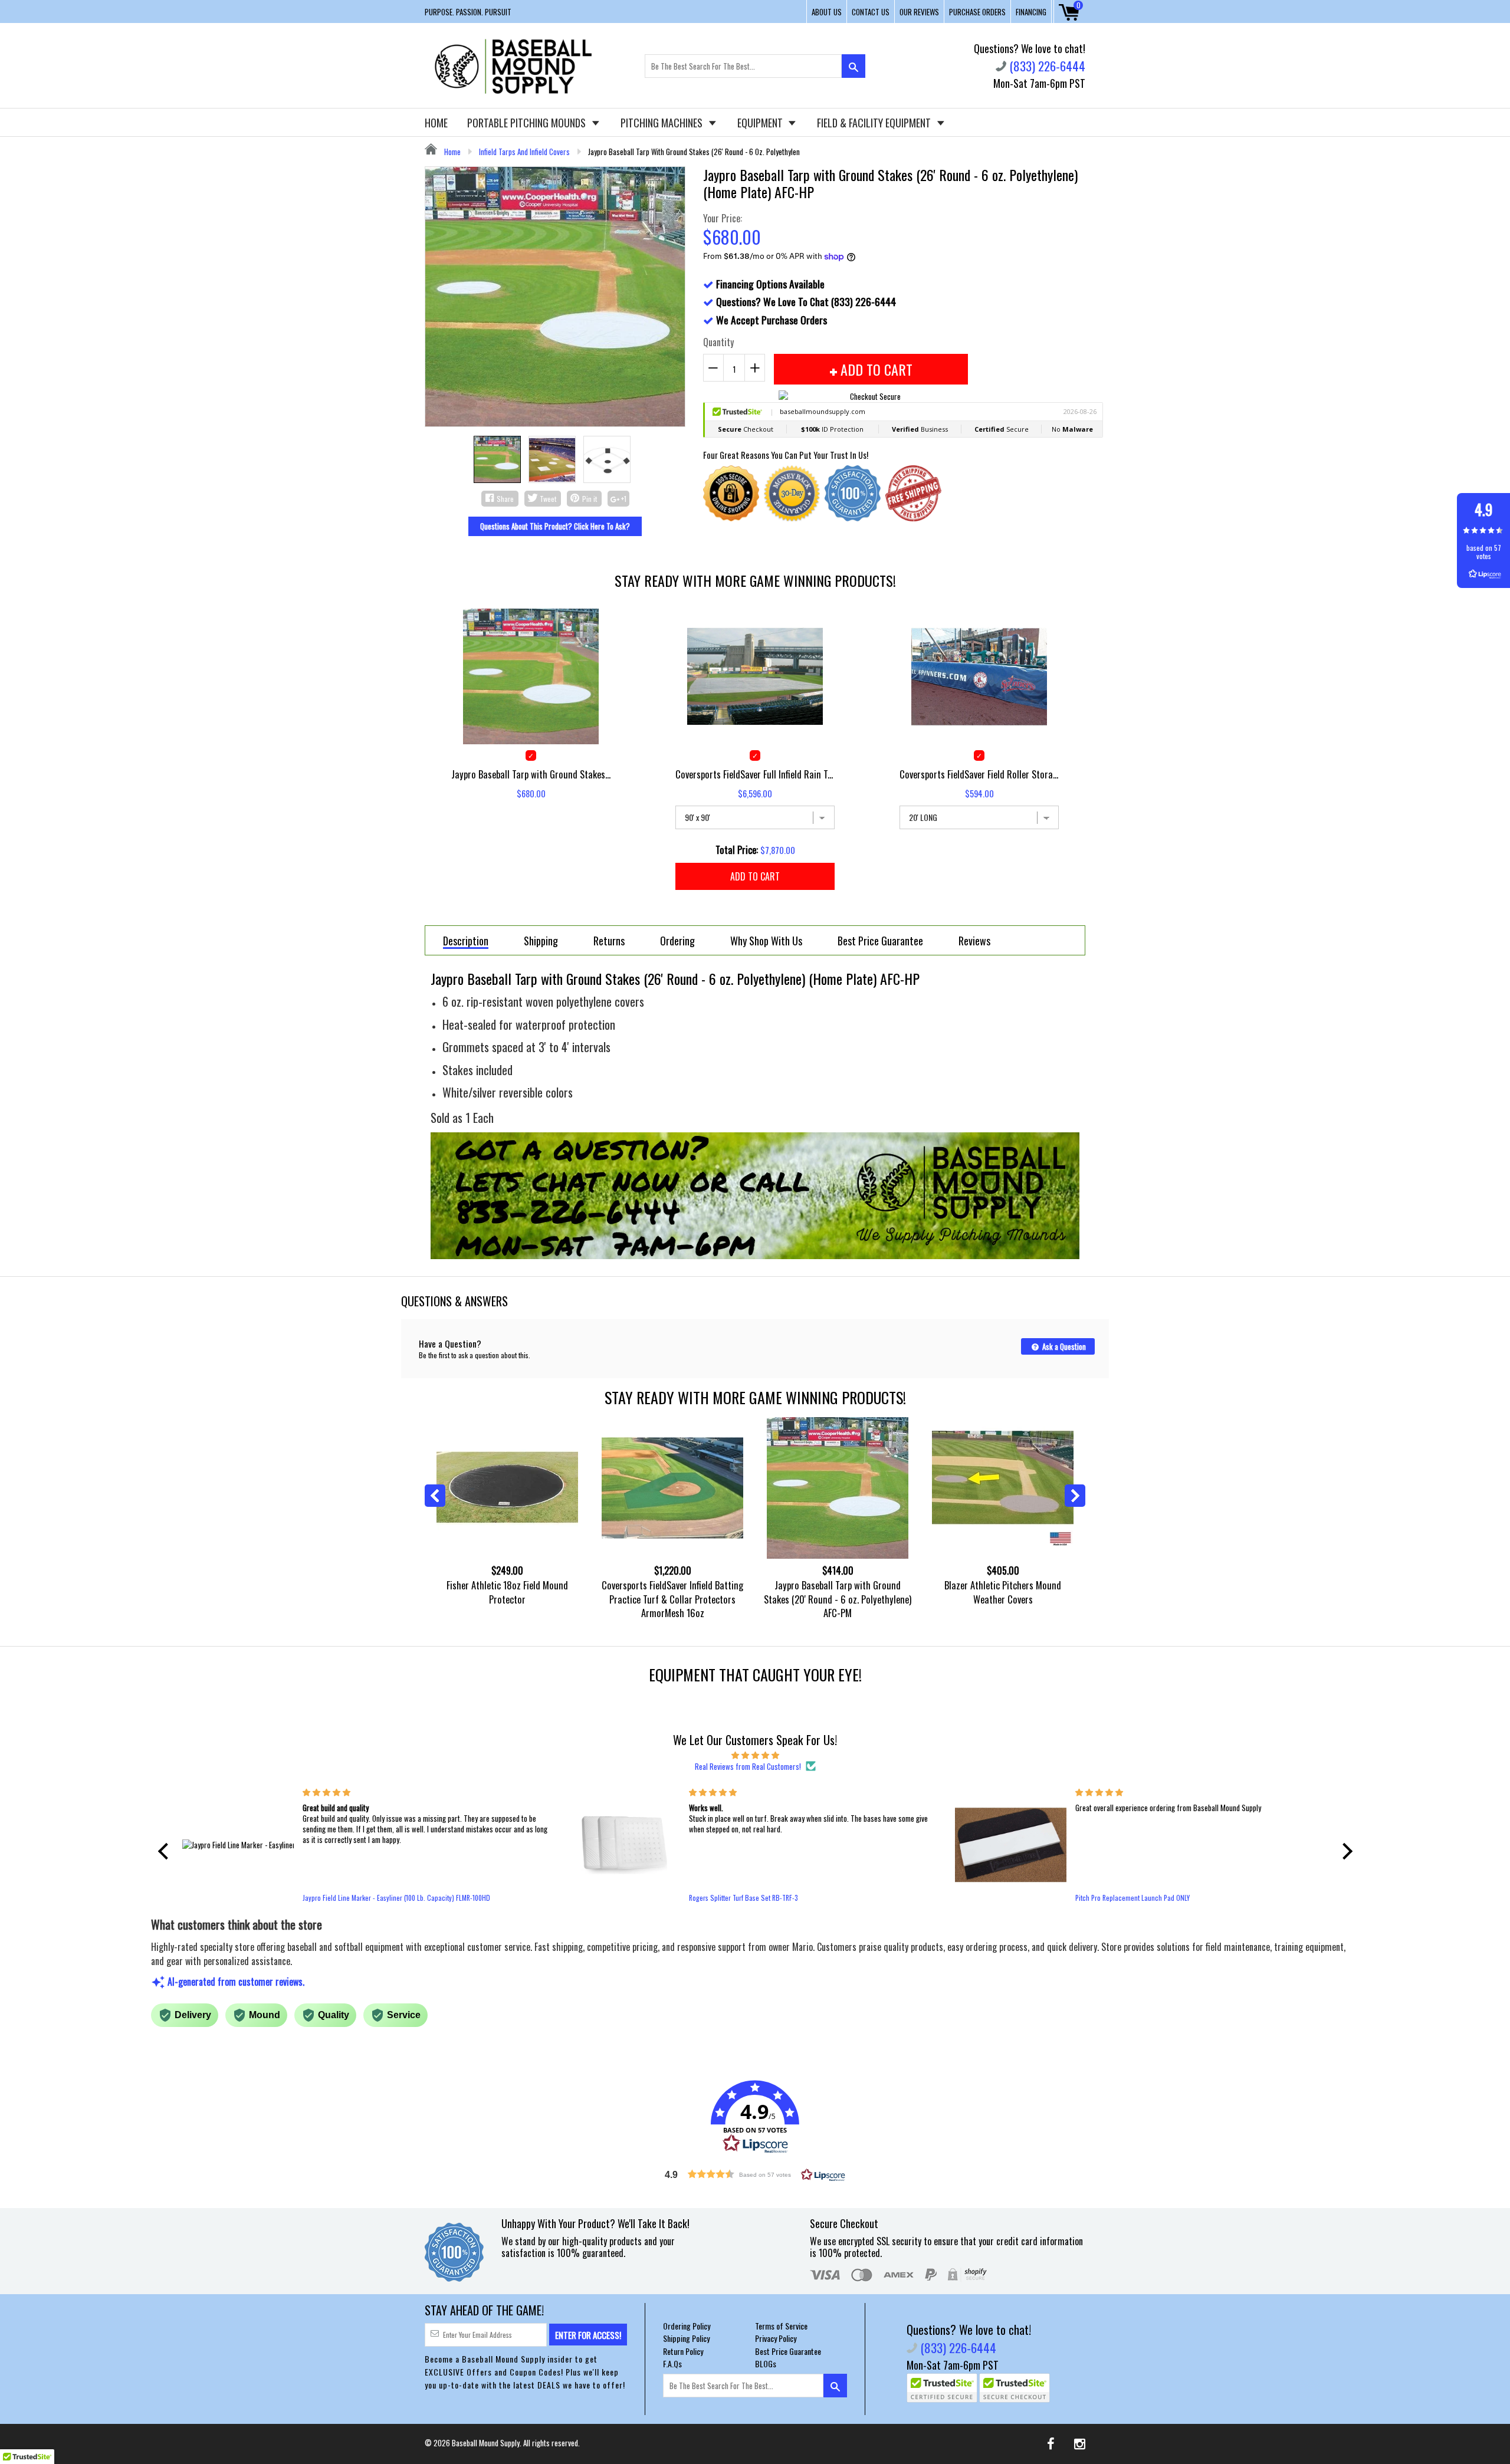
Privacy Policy (776, 2338)
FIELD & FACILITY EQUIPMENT (875, 123)
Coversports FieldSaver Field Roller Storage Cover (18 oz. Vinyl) (979, 774)
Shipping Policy (686, 2338)
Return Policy (683, 2351)
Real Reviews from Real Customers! (748, 1766)
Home (452, 152)
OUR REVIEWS (919, 12)
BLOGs (766, 2363)
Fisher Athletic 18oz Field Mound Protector (507, 1592)
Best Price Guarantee (788, 2351)
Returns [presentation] (609, 941)
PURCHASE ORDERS (977, 12)
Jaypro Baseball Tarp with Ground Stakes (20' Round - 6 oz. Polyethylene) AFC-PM (838, 1599)
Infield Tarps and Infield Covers (524, 152)
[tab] (466, 940)
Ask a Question (1063, 1346)
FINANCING (1031, 12)
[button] (166, 1851)
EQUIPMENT (761, 123)
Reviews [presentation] (974, 941)
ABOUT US (827, 12)
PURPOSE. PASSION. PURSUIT (468, 12)
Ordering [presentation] (677, 941)
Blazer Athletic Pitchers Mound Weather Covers (1003, 1592)
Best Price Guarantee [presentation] (880, 941)
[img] (755, 1755)
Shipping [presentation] (541, 941)
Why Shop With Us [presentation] (766, 941)
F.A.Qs (672, 2363)
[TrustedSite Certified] (942, 2388)
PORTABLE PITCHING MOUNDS (528, 123)
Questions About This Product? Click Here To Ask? (555, 526)
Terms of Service (781, 2326)
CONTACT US (871, 12)
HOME (436, 123)
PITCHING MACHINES (663, 123)
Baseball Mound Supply (486, 2443)
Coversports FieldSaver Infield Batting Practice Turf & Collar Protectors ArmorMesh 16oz (672, 1599)
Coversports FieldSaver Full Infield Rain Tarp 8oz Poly (755, 774)
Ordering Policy (687, 2326)
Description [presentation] (466, 942)
